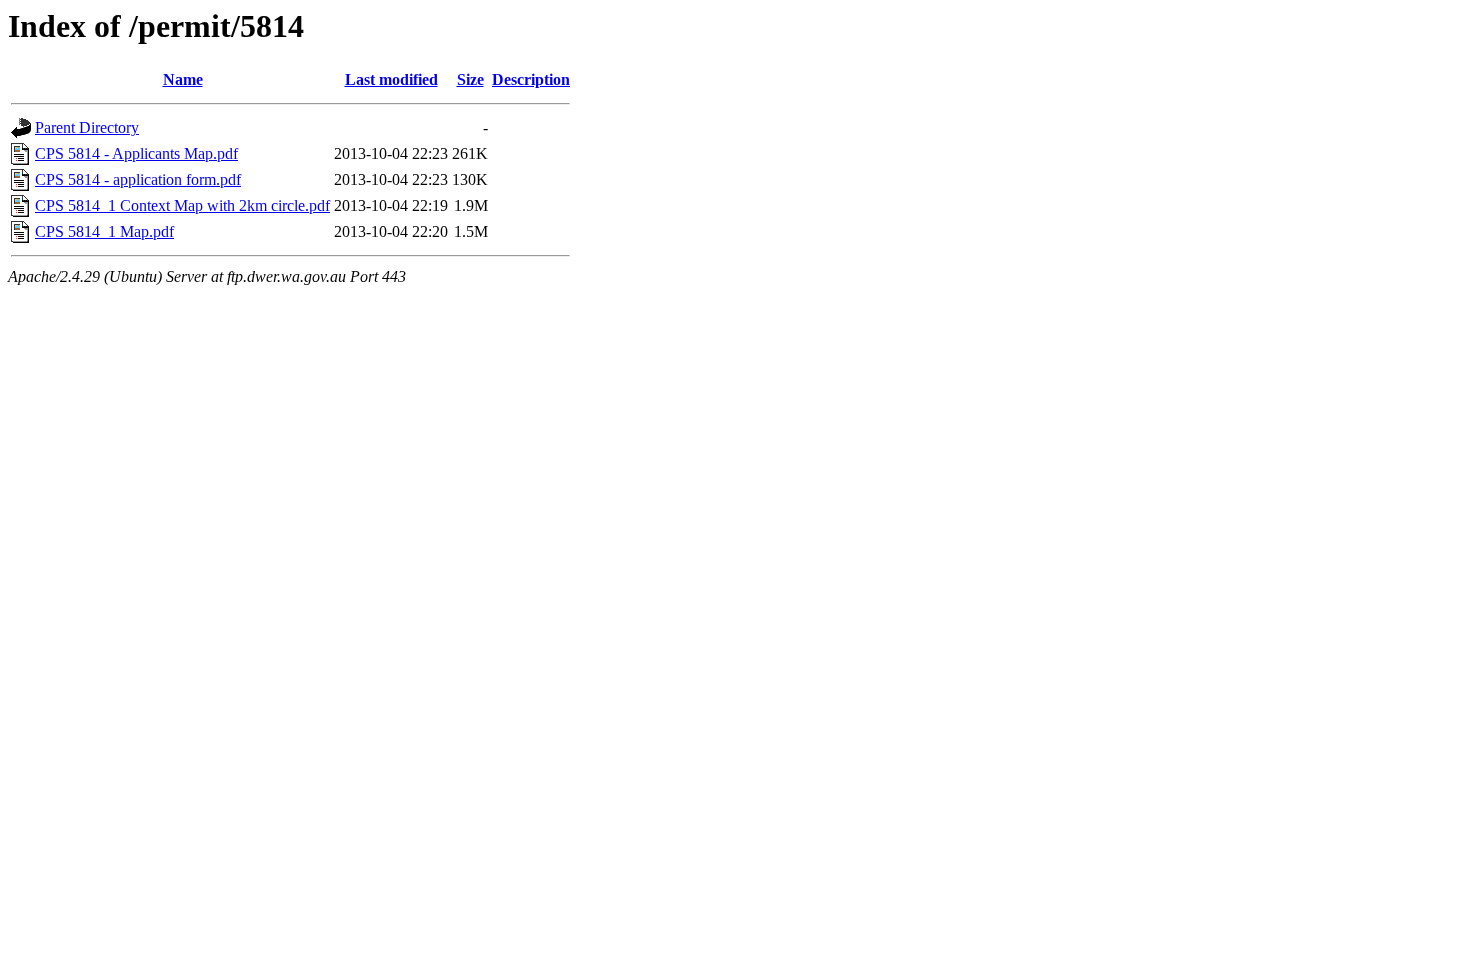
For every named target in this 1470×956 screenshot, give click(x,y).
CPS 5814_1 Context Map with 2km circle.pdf (182, 205)
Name (183, 79)
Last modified (391, 79)
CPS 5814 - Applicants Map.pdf (136, 153)
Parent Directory (87, 127)
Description (531, 79)
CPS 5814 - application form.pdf (138, 179)
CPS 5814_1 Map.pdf (104, 231)
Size (470, 79)
